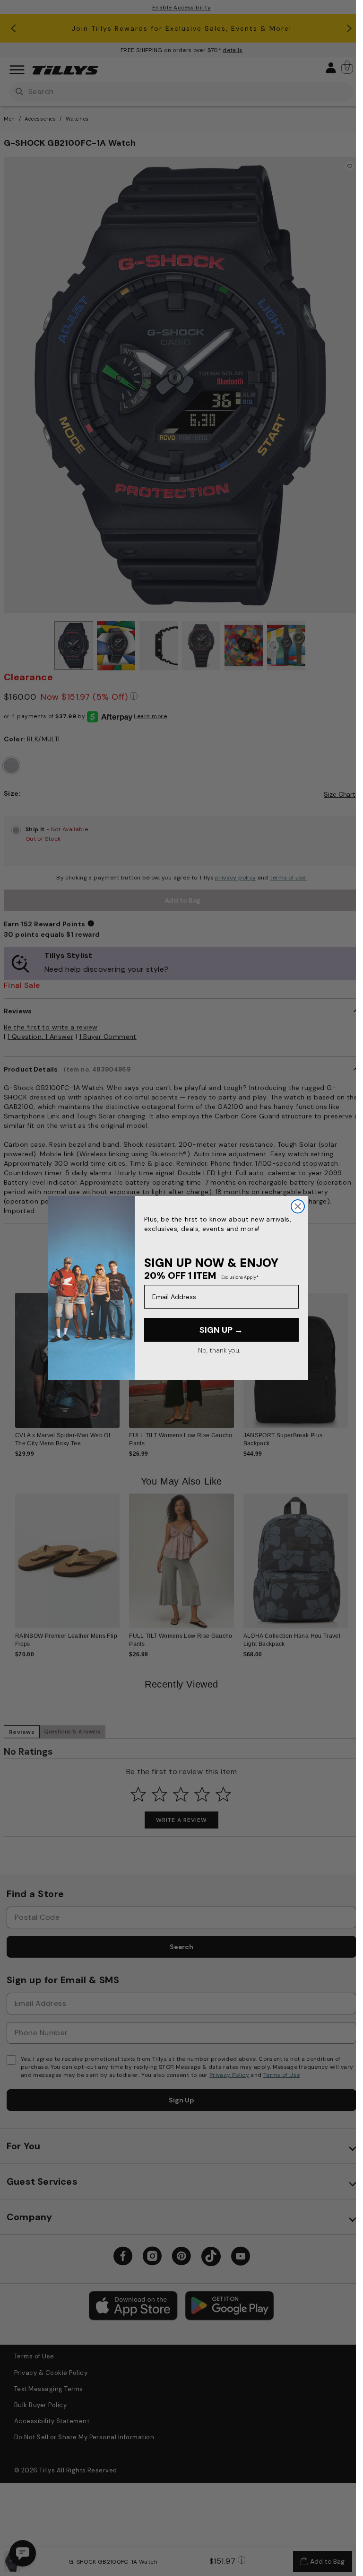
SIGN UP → (221, 1330)
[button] (354, 1357)
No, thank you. (219, 1350)
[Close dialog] (298, 1206)
